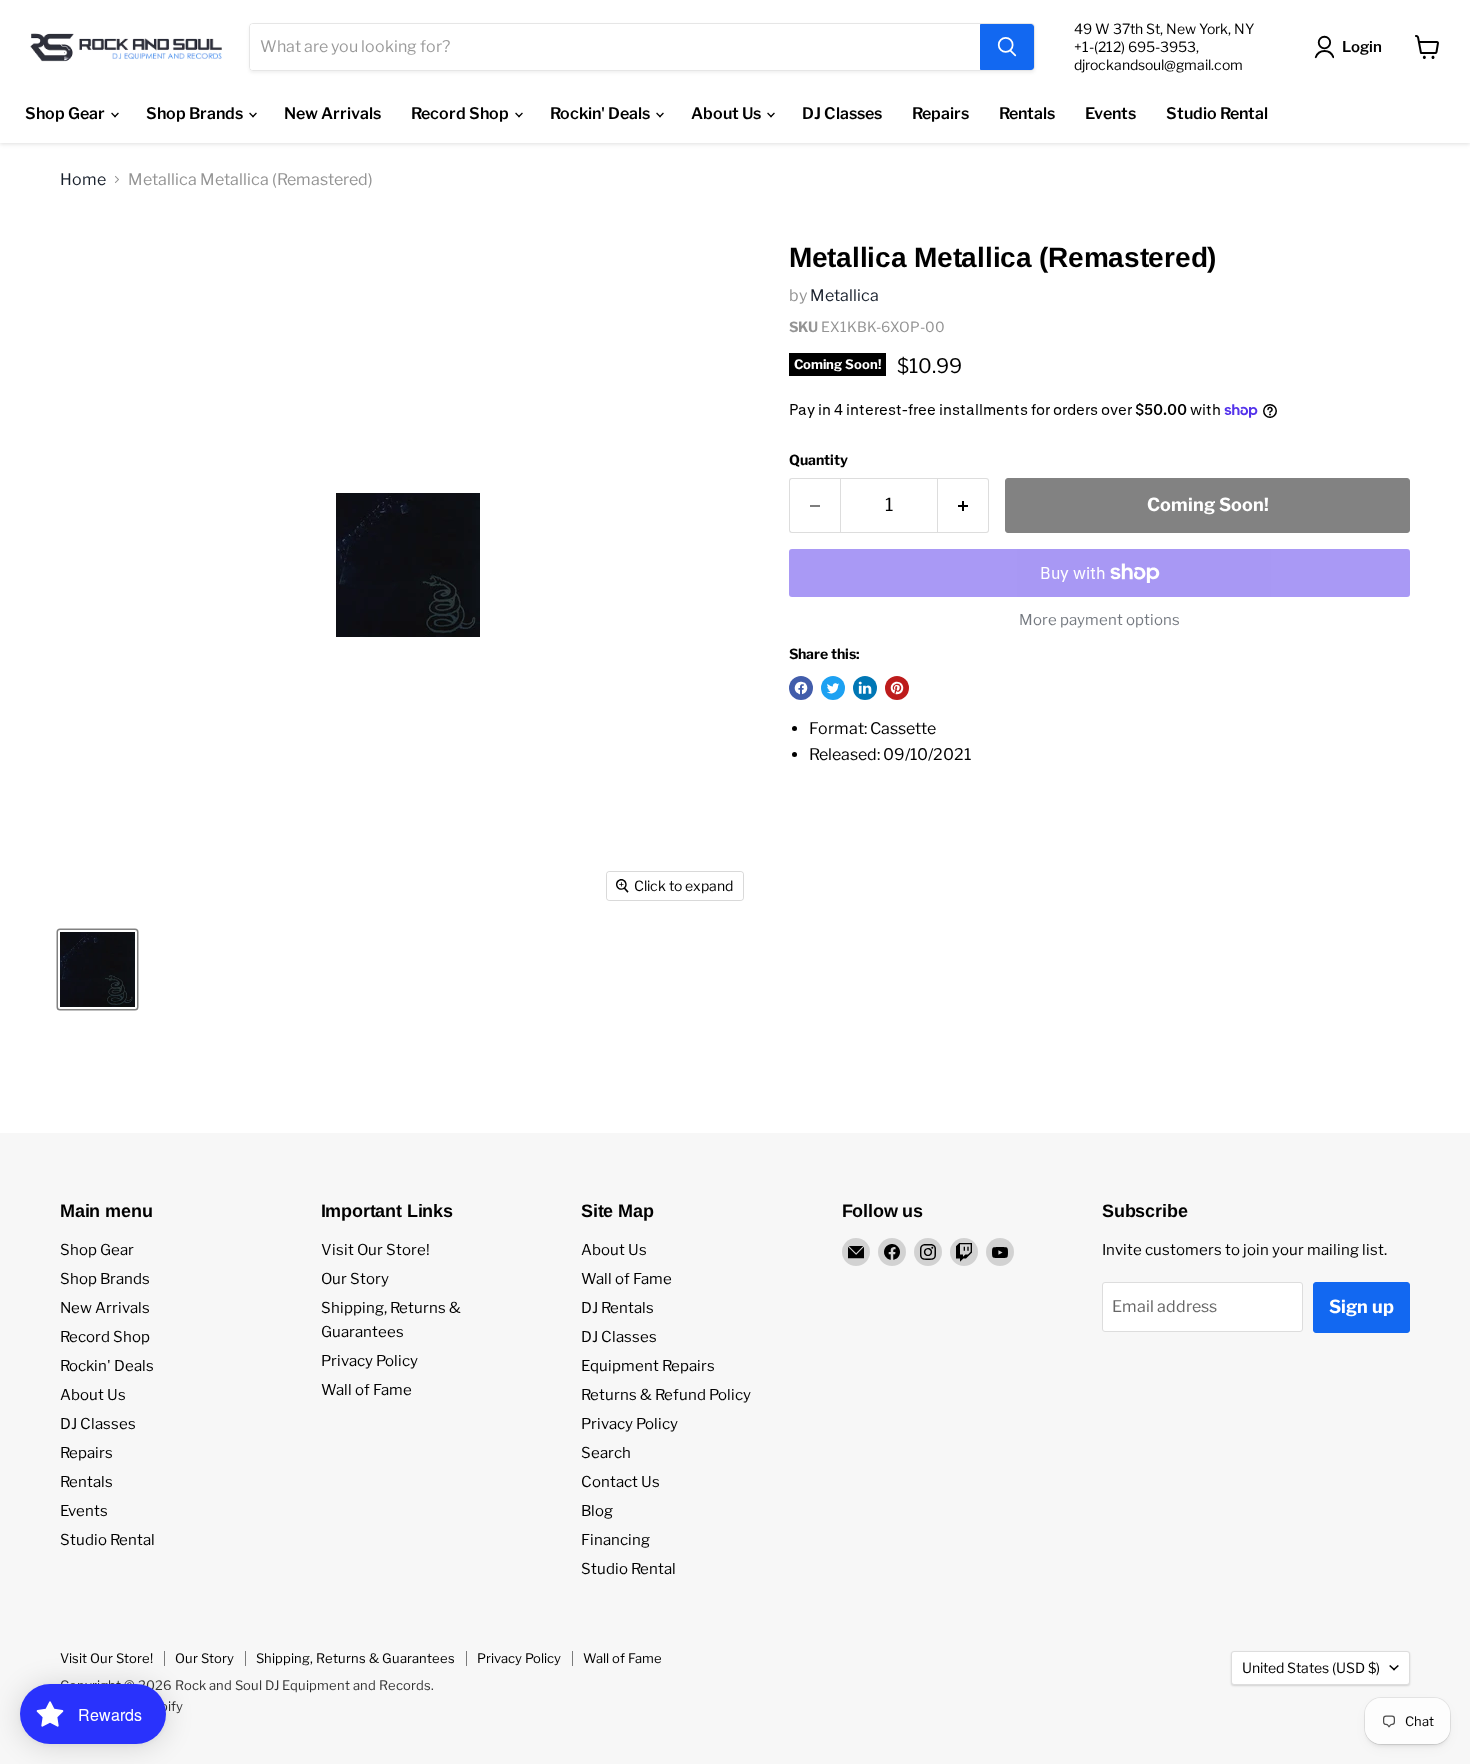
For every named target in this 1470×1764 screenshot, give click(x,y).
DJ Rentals (617, 1308)
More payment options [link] (1099, 620)
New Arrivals (332, 113)
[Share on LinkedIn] (865, 688)
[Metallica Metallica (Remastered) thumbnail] (97, 969)
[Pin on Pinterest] (897, 688)
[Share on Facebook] (801, 688)
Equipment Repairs (648, 1366)
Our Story (355, 1279)
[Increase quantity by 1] (963, 505)
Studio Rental (1217, 113)
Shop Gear (66, 113)
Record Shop (461, 113)
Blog (597, 1511)
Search (606, 1453)
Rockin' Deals (601, 113)
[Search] (1007, 47)
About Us (727, 113)
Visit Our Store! (375, 1250)
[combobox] (615, 47)
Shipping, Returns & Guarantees (355, 1658)
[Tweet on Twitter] (833, 688)
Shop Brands (196, 113)
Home (83, 180)
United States (1311, 1667)
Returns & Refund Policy (666, 1395)
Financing (615, 1540)
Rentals (1027, 113)
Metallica (844, 295)
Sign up (1361, 1306)
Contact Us (620, 1482)
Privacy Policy (369, 1361)
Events (1110, 113)
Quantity (818, 460)
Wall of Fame (366, 1390)
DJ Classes (842, 113)
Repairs (940, 113)
